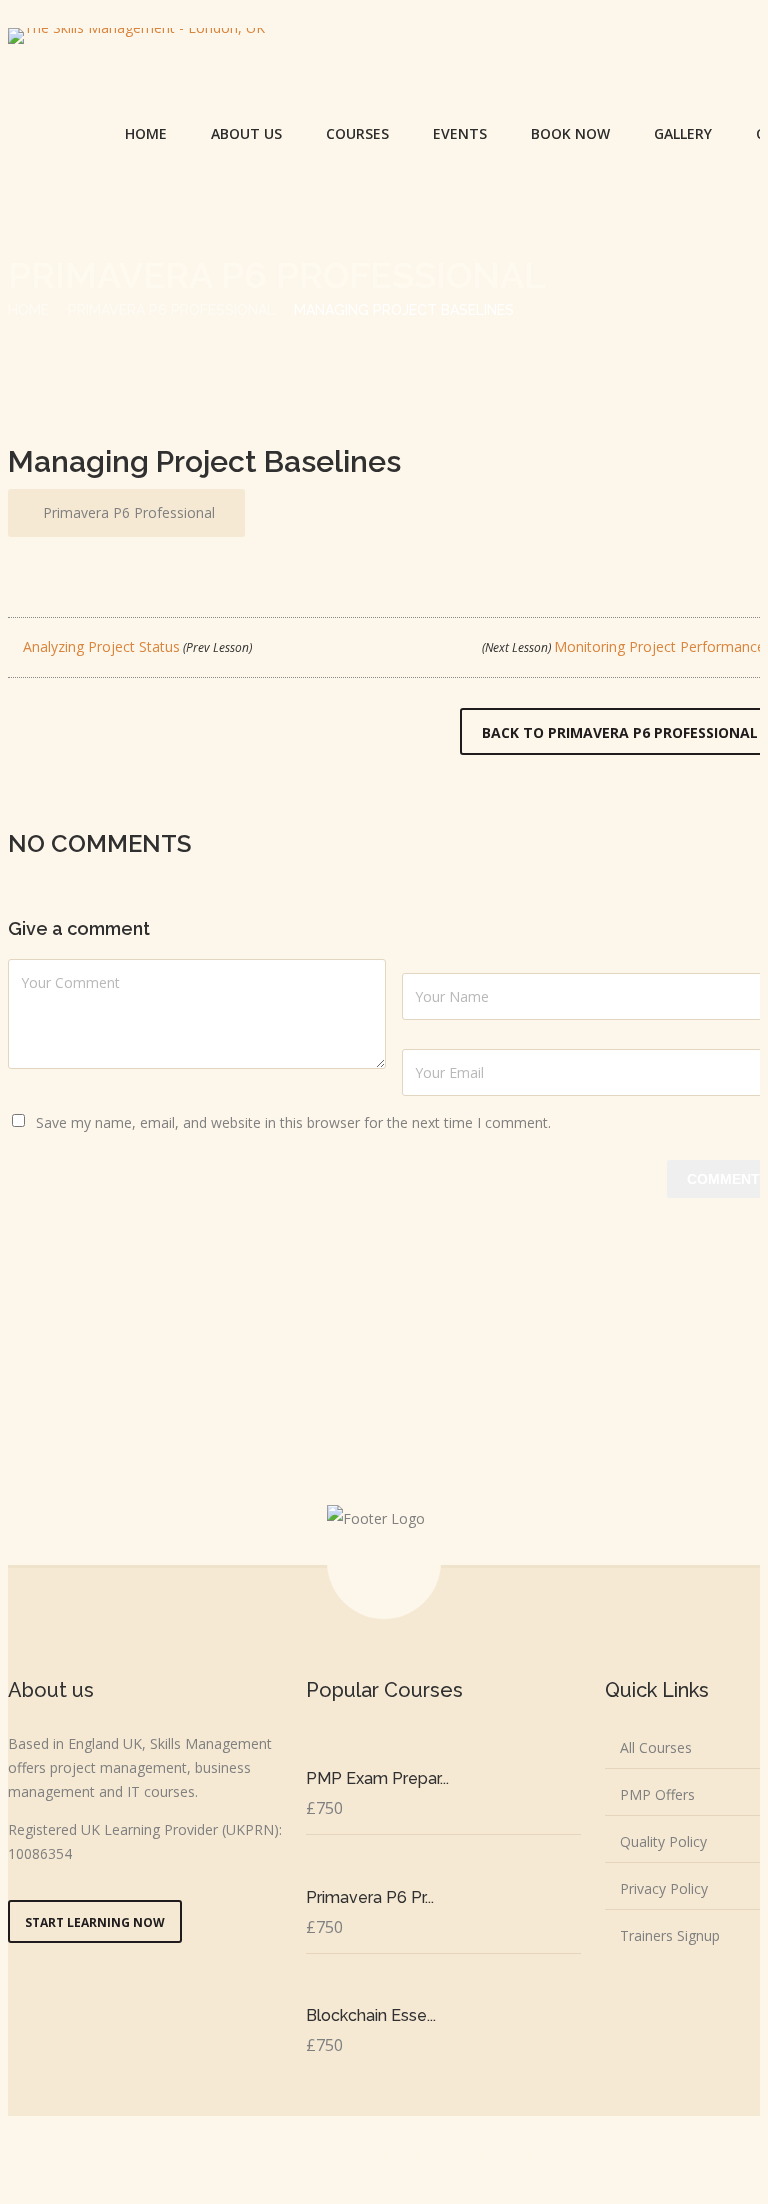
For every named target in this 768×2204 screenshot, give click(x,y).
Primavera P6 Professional (171, 310)
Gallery (683, 133)
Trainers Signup (670, 1935)
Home (146, 133)
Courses (357, 133)
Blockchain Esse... (371, 2015)
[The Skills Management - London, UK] (136, 36)
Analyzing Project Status (135, 646)
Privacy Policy (664, 1888)
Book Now (570, 133)
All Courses (656, 1747)
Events (460, 133)
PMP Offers (657, 1794)
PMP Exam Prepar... (377, 1778)
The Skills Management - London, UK (419, 2155)
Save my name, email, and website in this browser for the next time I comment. (293, 1122)
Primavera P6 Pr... (370, 1897)
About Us (246, 133)
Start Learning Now (95, 1922)
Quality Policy (663, 1841)
